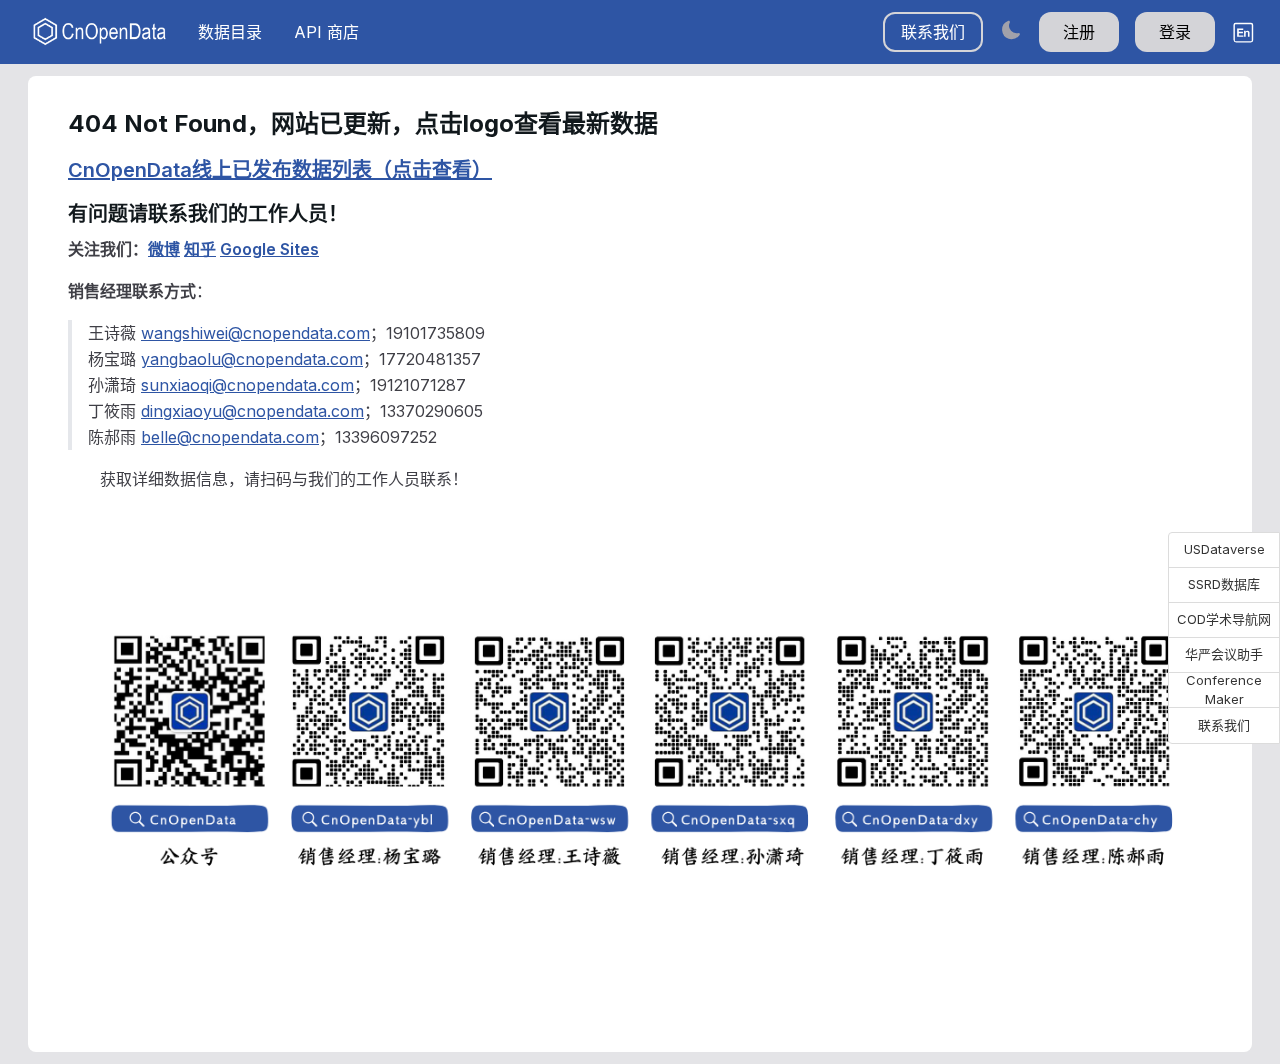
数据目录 (230, 32)
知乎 (200, 249)
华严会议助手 (1224, 654)
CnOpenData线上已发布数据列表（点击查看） (280, 170)
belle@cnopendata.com (230, 437)
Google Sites (269, 249)
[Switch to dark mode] (1011, 29)
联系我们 (933, 32)
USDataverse (1224, 549)
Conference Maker (1224, 690)
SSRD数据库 (1224, 584)
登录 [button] (1175, 32)
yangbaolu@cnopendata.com (252, 359)
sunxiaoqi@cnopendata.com (247, 385)
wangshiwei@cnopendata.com (255, 333)
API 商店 (326, 32)
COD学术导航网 (1224, 619)
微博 (164, 249)
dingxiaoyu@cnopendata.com (252, 411)
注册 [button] (1079, 32)
